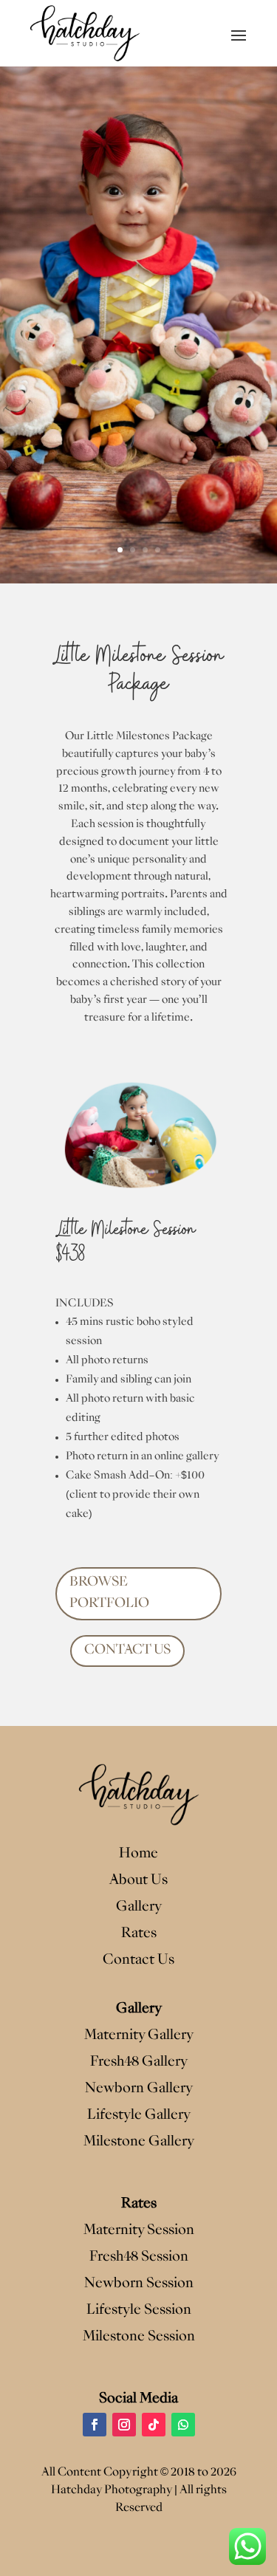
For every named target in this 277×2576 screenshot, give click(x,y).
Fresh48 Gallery (139, 2062)
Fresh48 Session (139, 2257)
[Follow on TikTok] (154, 2425)
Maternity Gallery (139, 2036)
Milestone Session (139, 2337)
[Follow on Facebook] (95, 2425)
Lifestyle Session (139, 2310)
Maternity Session (139, 2231)
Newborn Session (139, 2284)
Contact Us (138, 1960)
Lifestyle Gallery (139, 2116)
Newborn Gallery (139, 2089)
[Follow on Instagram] (124, 2425)
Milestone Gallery (139, 2142)
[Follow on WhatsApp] (183, 2425)
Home (138, 1854)
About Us (138, 1881)
